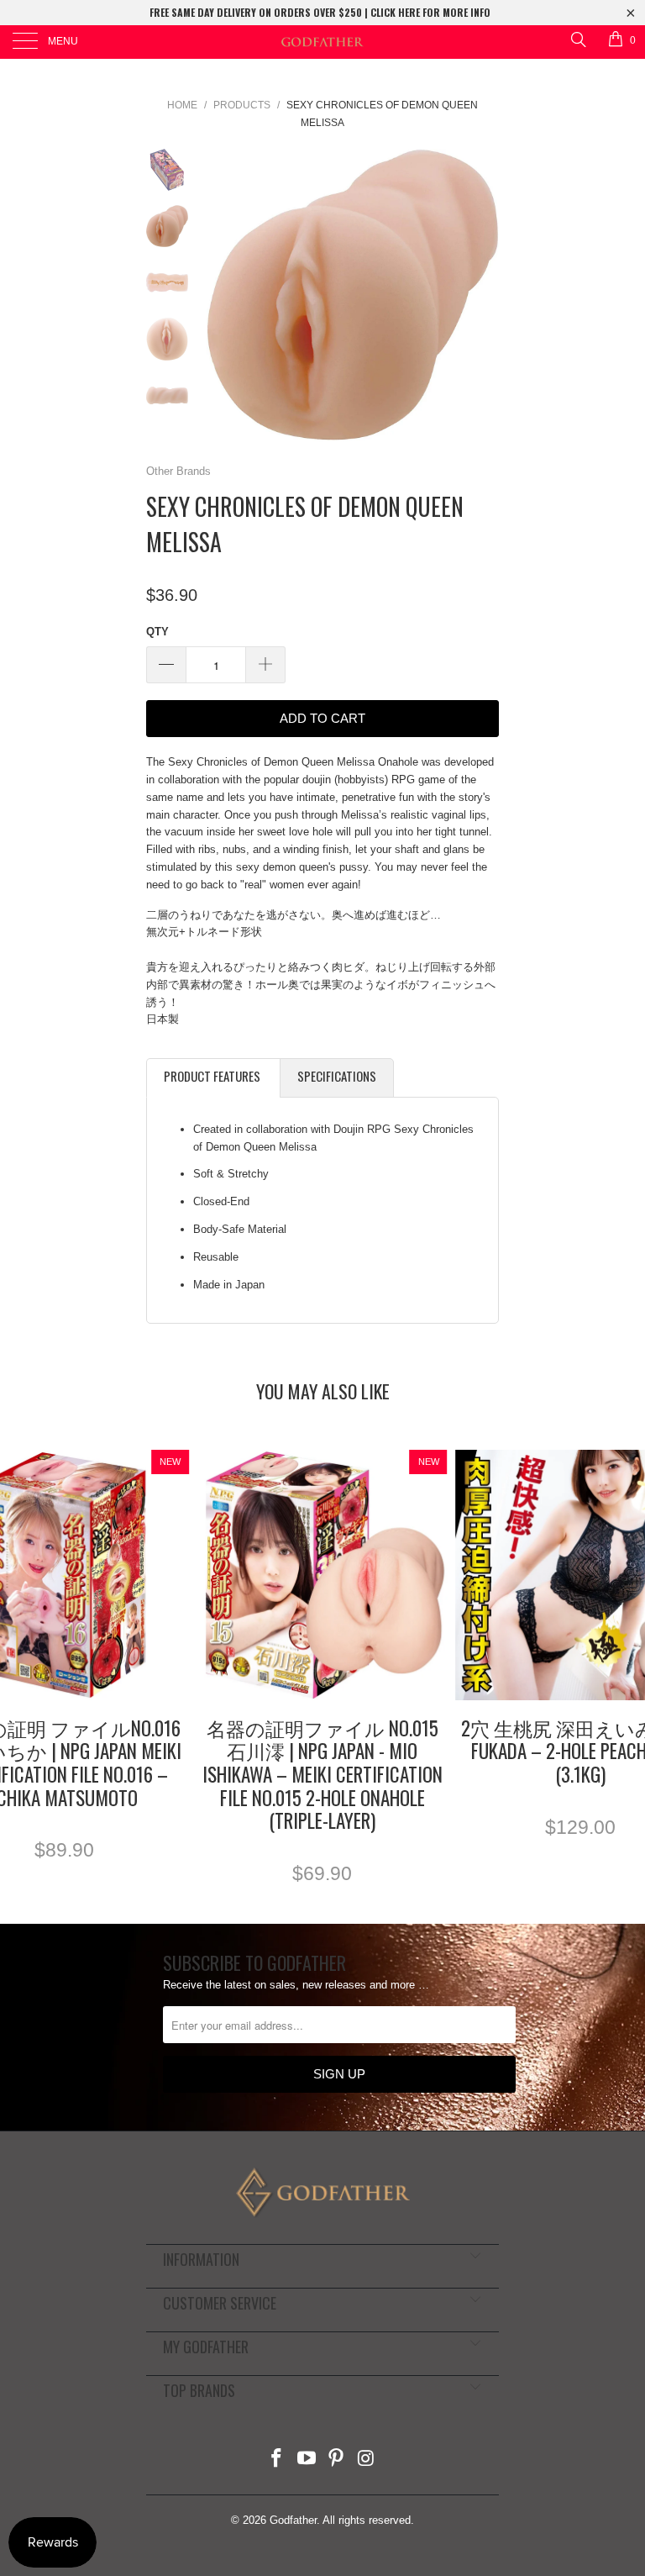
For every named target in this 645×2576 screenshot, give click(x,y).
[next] (483, 295)
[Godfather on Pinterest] (337, 2460)
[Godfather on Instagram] (367, 2460)
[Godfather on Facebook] (277, 2460)
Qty (157, 632)
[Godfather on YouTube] (307, 2460)
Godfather (293, 2520)
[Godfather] (322, 42)
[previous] (222, 295)
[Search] (577, 39)
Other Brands (178, 471)
